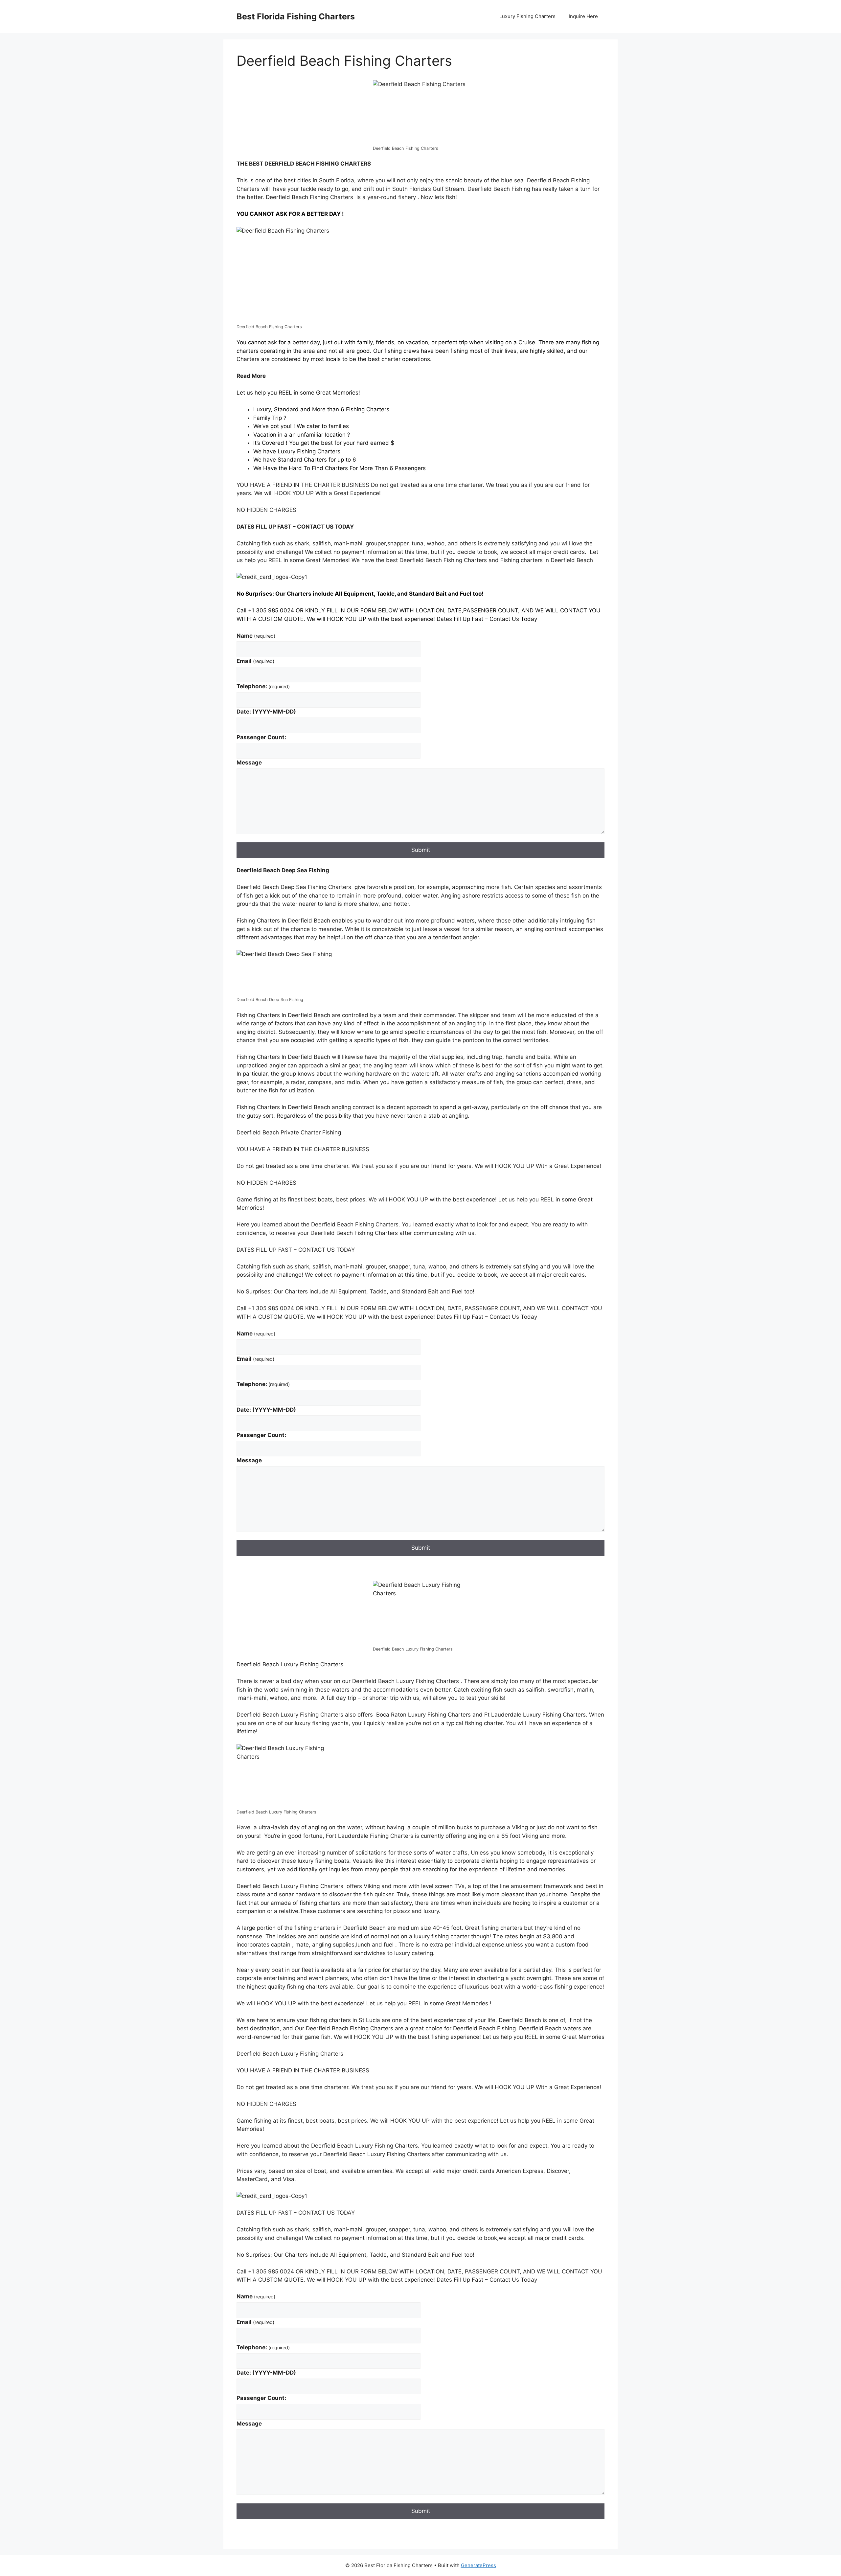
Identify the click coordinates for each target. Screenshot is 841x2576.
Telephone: (263, 686)
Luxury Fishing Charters (527, 16)
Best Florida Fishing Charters (296, 16)
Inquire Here (583, 16)
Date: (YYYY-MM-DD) (266, 712)
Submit (421, 850)
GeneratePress (478, 2565)
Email (255, 661)
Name (256, 636)
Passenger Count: (261, 737)
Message (249, 763)
